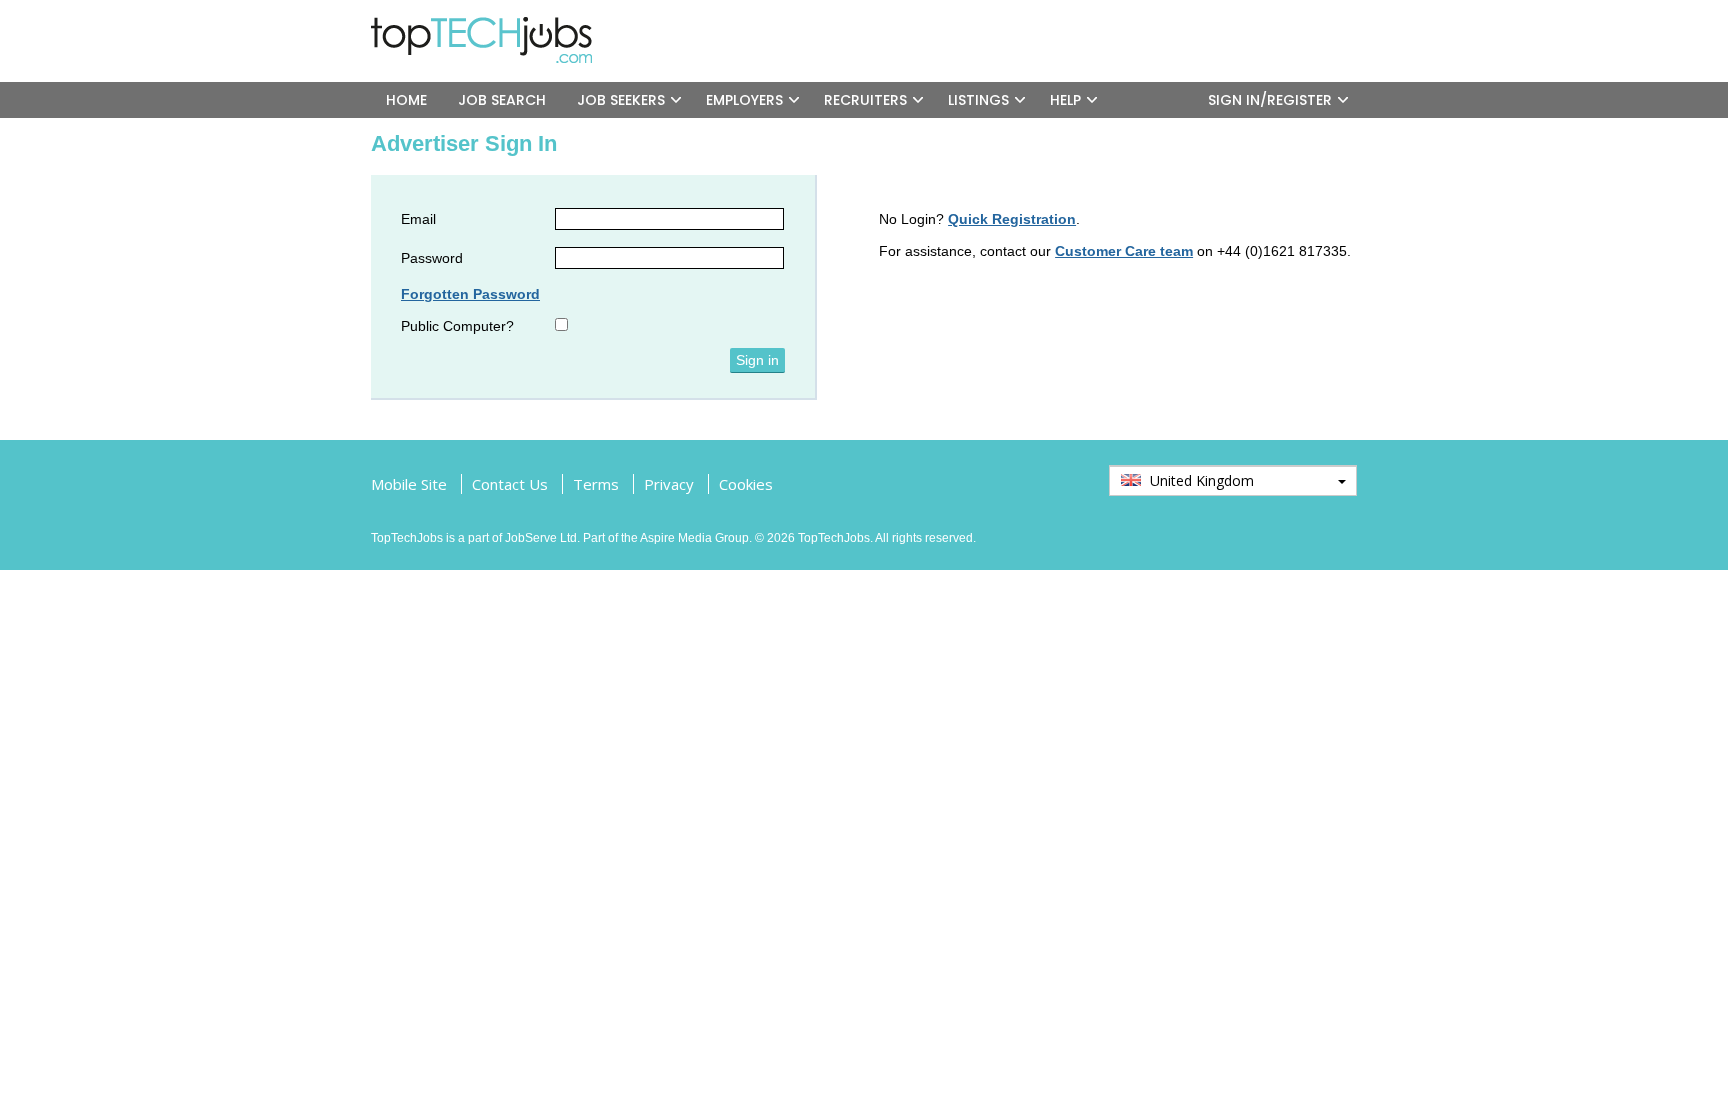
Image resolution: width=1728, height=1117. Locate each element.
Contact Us (510, 484)
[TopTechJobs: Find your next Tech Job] (489, 24)
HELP (1065, 100)
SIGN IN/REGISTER (1270, 100)
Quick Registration (1012, 219)
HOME (406, 100)
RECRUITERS (865, 100)
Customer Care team (1124, 251)
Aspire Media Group (694, 538)
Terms (596, 484)
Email (418, 219)
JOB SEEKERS (621, 100)
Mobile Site (409, 484)
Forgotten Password (470, 294)
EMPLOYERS (744, 100)
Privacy (669, 484)
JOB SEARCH (502, 100)
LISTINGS (978, 100)
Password (432, 258)
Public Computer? (457, 326)
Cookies (746, 484)
